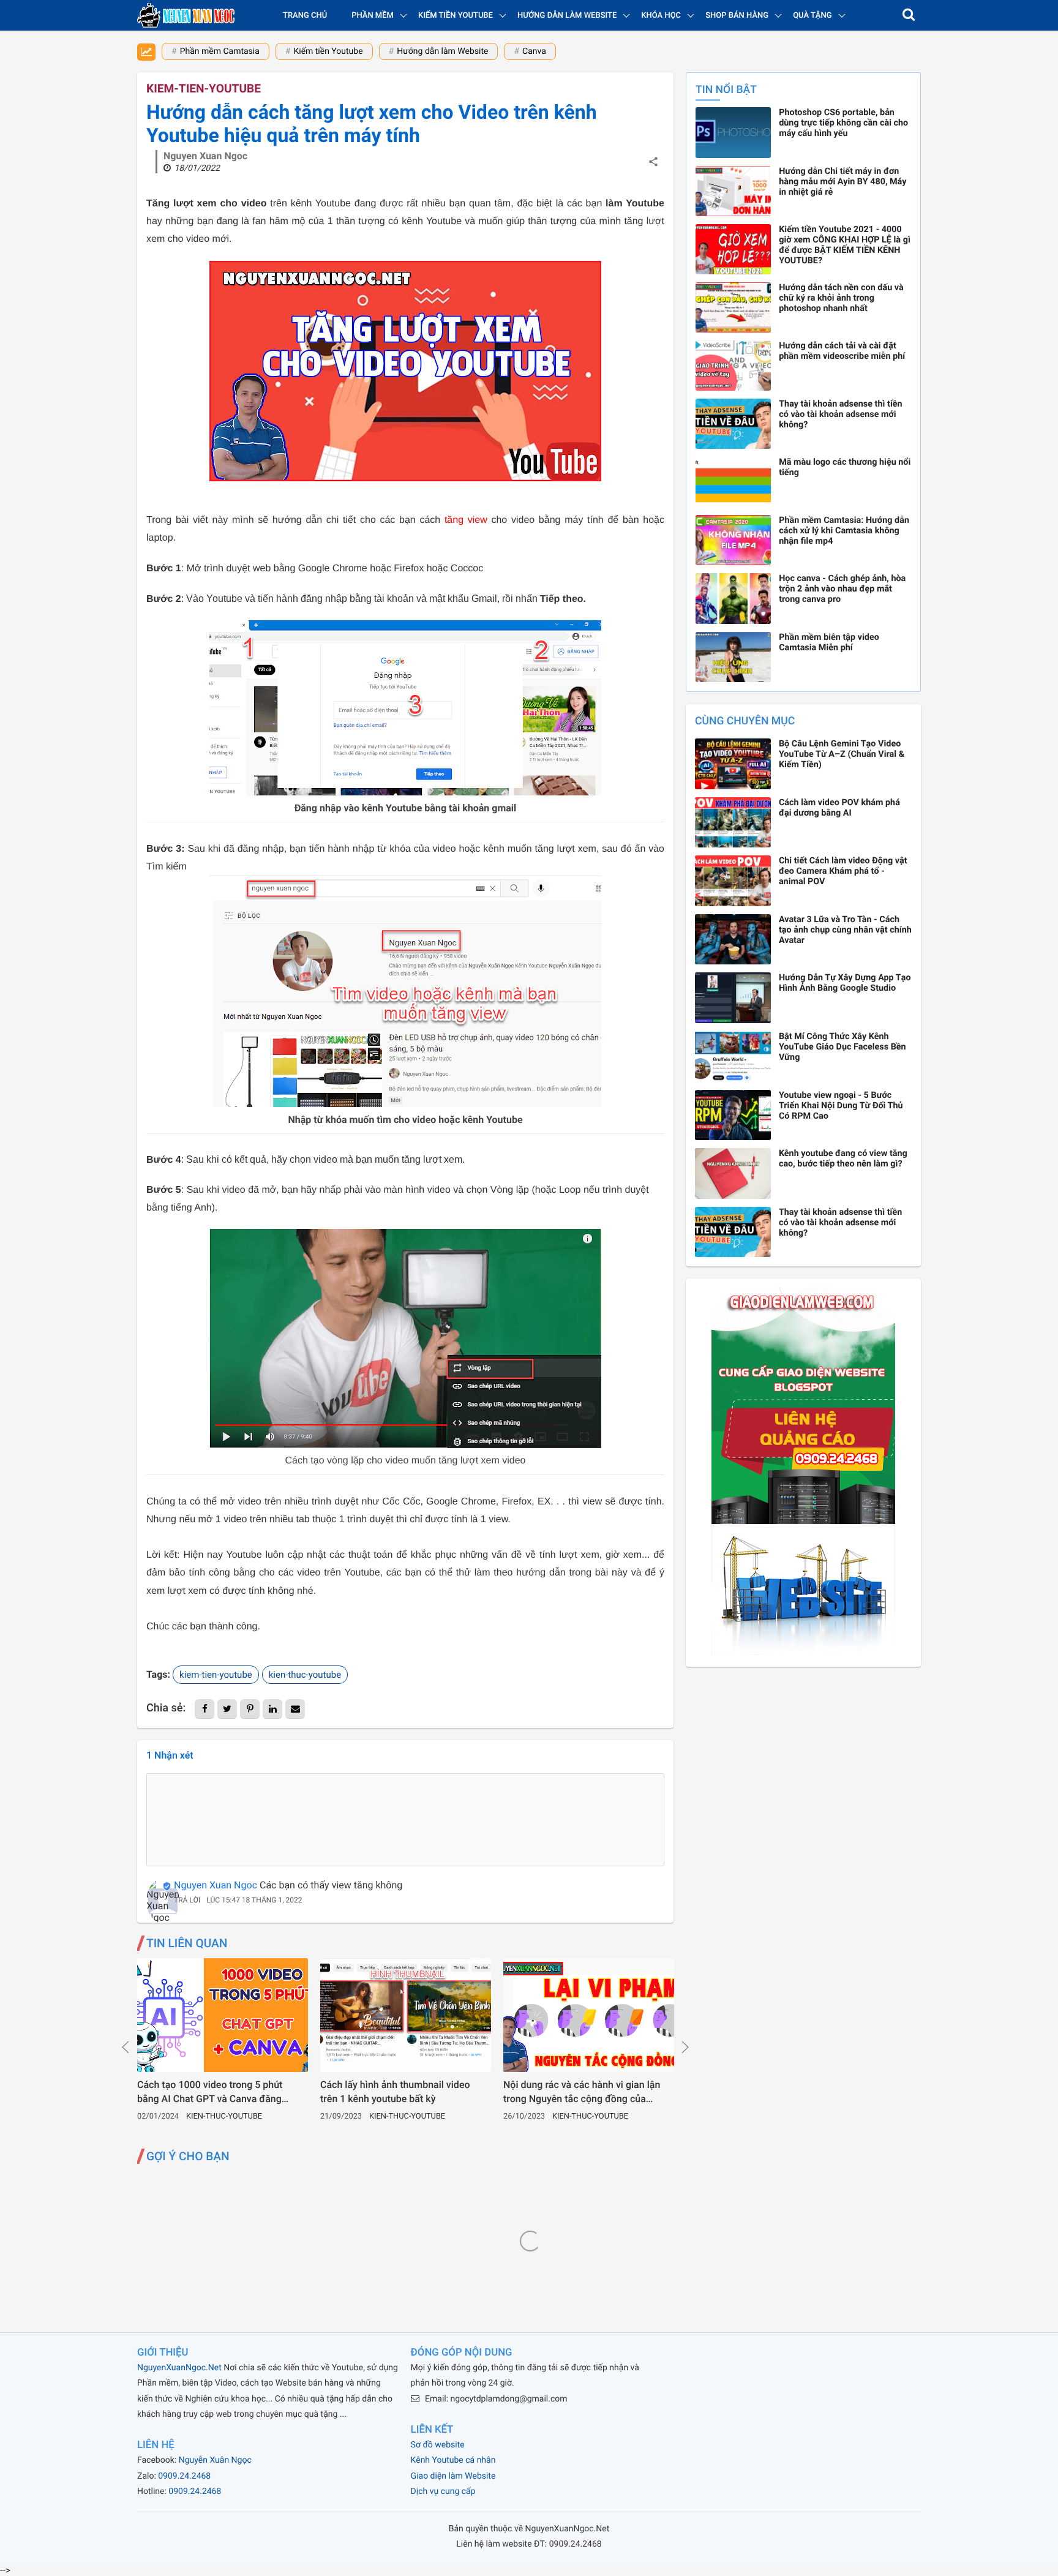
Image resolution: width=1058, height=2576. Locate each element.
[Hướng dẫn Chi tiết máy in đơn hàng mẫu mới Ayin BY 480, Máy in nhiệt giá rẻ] (733, 191)
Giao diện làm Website (453, 2476)
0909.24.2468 (184, 2476)
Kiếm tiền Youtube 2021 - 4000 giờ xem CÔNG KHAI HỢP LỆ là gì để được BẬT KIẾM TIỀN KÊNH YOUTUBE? (845, 245)
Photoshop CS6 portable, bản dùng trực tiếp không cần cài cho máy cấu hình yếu (843, 123)
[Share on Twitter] (227, 1709)
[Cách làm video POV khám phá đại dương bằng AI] (733, 823)
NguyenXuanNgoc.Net (179, 2368)
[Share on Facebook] (204, 1709)
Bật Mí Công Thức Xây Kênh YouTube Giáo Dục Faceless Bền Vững (842, 1047)
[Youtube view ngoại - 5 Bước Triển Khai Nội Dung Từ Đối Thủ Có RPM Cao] (733, 1115)
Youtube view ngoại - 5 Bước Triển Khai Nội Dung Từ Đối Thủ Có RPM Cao (841, 1106)
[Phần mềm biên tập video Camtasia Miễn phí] (733, 657)
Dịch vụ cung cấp (443, 2492)
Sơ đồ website (438, 2445)
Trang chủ (305, 16)
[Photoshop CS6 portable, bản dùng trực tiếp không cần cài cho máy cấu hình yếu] (733, 132)
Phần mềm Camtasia (220, 51)
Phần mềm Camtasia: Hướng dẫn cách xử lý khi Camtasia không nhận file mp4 (844, 531)
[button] (909, 15)
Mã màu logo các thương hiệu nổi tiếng (845, 467)
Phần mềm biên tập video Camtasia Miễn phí (829, 642)
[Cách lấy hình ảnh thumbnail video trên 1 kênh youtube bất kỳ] (406, 2015)
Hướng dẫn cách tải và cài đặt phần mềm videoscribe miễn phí (842, 351)
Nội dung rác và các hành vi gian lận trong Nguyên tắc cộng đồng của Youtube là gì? (582, 2092)
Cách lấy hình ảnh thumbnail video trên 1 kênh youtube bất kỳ (395, 2091)
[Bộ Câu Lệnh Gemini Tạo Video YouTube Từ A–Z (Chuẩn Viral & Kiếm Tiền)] (733, 764)
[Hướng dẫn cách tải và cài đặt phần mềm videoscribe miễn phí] (733, 366)
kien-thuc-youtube (305, 1675)
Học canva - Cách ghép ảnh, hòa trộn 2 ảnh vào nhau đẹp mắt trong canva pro (842, 589)
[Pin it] (250, 1709)
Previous (126, 2047)
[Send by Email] (295, 1709)
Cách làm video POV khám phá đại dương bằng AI (839, 808)
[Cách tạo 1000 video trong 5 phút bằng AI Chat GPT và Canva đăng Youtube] (223, 2015)
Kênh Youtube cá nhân (453, 2460)
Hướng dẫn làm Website (442, 51)
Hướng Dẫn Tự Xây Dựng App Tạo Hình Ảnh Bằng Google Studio (845, 983)
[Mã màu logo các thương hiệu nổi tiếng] (733, 482)
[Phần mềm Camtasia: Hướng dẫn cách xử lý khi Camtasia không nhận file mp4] (733, 540)
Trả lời (187, 1900)
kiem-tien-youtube (204, 88)
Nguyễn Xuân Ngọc (215, 2460)
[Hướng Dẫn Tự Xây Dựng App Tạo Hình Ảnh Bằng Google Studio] (733, 998)
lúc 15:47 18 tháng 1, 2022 (254, 1900)
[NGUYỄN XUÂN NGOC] (186, 15)
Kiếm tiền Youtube (328, 51)
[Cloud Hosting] (803, 1652)
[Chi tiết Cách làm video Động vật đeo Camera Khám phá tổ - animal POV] (733, 881)
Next (685, 2047)
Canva (534, 51)
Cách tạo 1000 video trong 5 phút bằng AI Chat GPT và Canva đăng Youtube (210, 2092)
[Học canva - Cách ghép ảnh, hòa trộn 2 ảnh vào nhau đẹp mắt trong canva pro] (733, 598)
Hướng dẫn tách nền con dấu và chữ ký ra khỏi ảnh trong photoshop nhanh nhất (841, 298)
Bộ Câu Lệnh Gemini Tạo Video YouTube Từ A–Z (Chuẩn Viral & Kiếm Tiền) (842, 754)
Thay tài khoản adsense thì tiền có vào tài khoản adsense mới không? (840, 414)
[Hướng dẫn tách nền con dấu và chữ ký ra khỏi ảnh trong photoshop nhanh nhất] (733, 307)
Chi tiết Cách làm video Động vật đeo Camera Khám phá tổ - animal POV (843, 871)
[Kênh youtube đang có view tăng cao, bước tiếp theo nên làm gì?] (733, 1173)
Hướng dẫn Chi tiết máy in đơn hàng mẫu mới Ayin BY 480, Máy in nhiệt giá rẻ (842, 182)
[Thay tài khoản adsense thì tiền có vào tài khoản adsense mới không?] (733, 424)
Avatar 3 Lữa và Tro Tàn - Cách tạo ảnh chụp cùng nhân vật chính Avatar (845, 930)
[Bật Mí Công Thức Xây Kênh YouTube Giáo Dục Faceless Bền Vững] (733, 1057)
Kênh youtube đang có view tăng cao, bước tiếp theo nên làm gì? (843, 1158)
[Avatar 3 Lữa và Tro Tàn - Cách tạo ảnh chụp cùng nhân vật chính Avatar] (733, 940)
